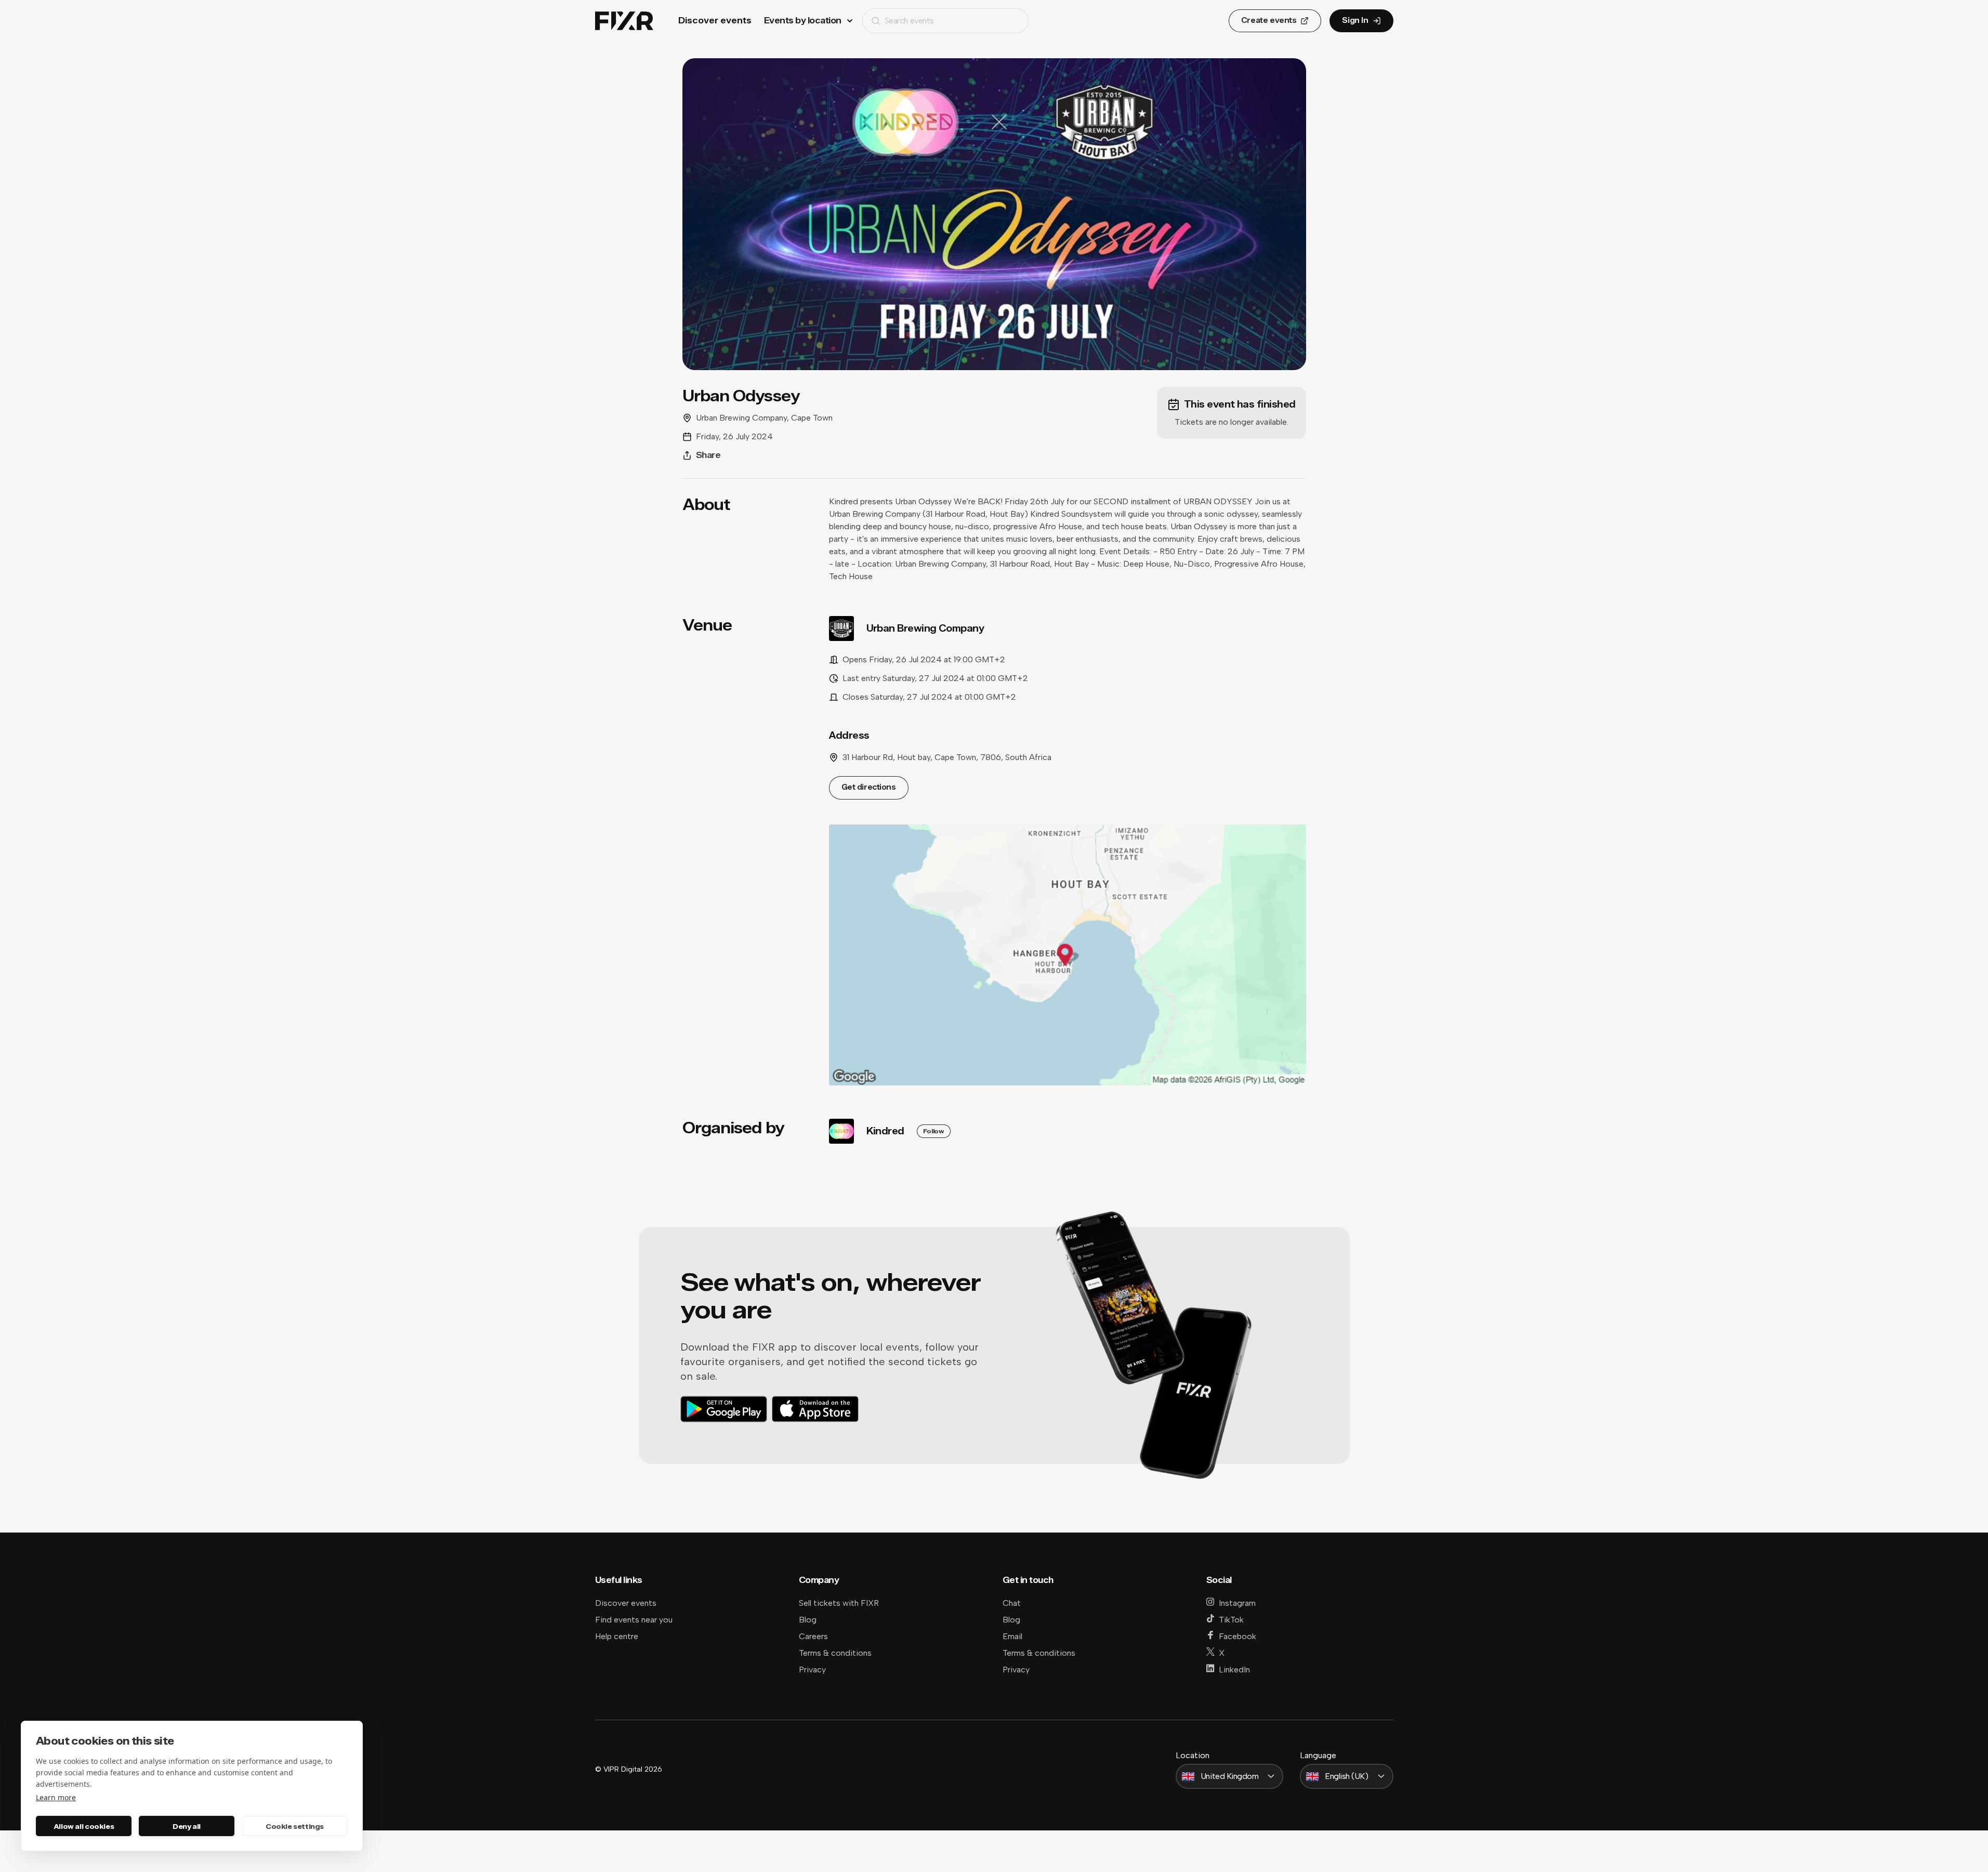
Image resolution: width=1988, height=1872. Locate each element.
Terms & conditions (835, 1653)
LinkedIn (1234, 1670)
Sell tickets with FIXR (839, 1603)
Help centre (617, 1636)
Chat (1012, 1603)
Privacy (812, 1670)
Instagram (1237, 1603)
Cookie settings (295, 1826)
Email (1012, 1636)
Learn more (56, 1797)
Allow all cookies (84, 1826)
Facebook (1237, 1636)
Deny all (187, 1826)
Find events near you (634, 1620)
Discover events (715, 21)
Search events (909, 21)
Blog (808, 1620)
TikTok (1231, 1620)
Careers (813, 1636)
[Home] (624, 21)
